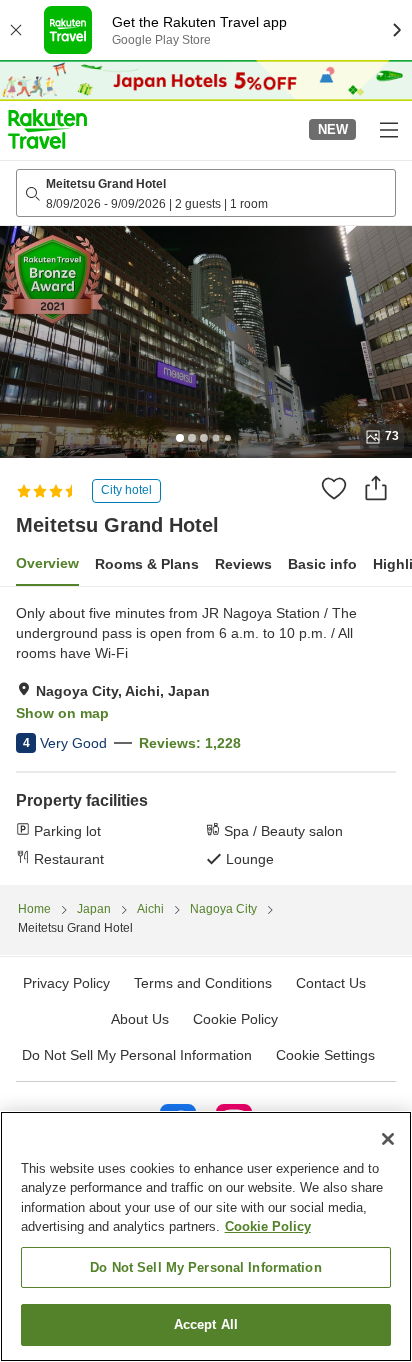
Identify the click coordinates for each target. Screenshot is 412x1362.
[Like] (334, 488)
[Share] (376, 488)
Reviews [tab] (243, 564)
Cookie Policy (268, 1226)
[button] (47, 129)
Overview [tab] (47, 563)
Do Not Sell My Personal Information (206, 1267)
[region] (206, 1236)
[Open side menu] (388, 129)
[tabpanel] (206, 736)
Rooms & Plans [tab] (147, 564)
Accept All (206, 1324)
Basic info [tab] (322, 564)
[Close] (388, 1139)
